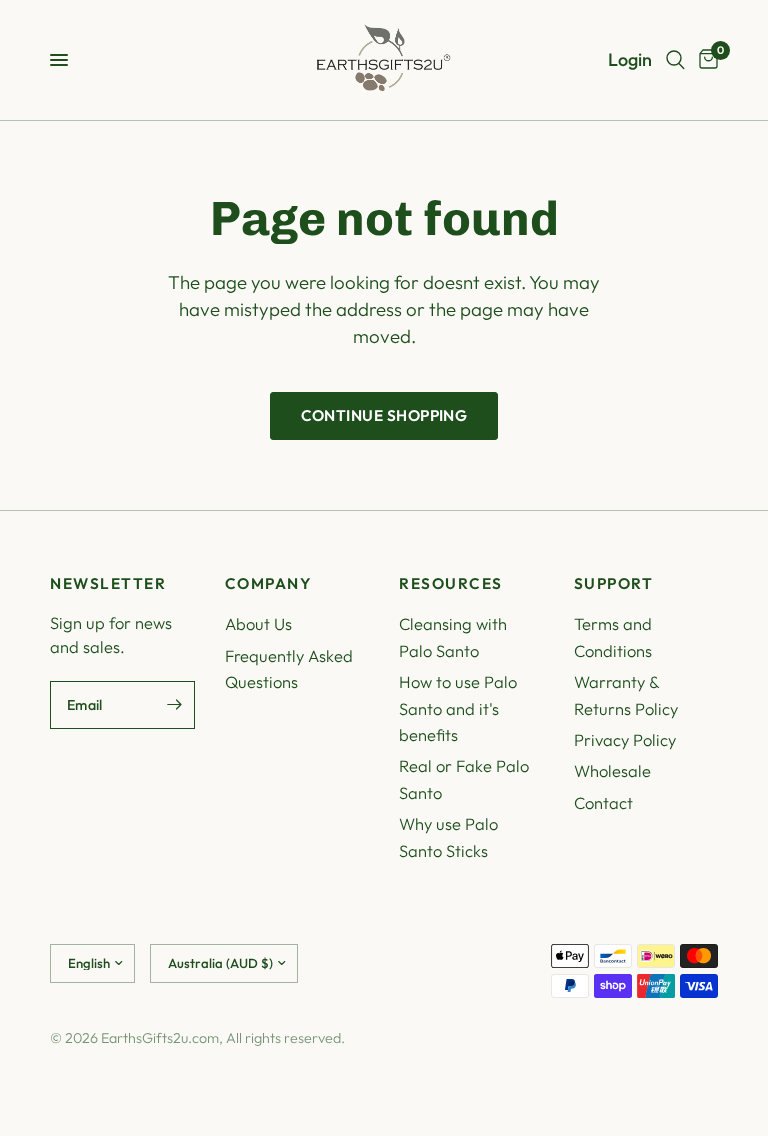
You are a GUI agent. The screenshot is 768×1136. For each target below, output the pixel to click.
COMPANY (268, 583)
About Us (258, 623)
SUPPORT (614, 583)
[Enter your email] (175, 705)
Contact (603, 802)
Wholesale (612, 770)
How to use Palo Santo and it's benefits (458, 708)
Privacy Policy (625, 739)
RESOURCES (451, 583)
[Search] (675, 60)
